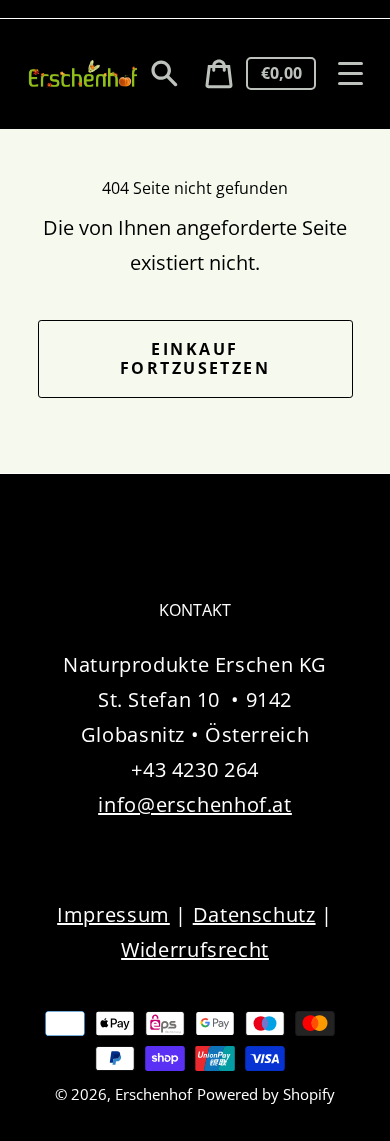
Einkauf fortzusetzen (195, 358)
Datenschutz (254, 914)
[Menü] (350, 73)
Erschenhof (153, 1094)
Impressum (113, 914)
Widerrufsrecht (195, 949)
